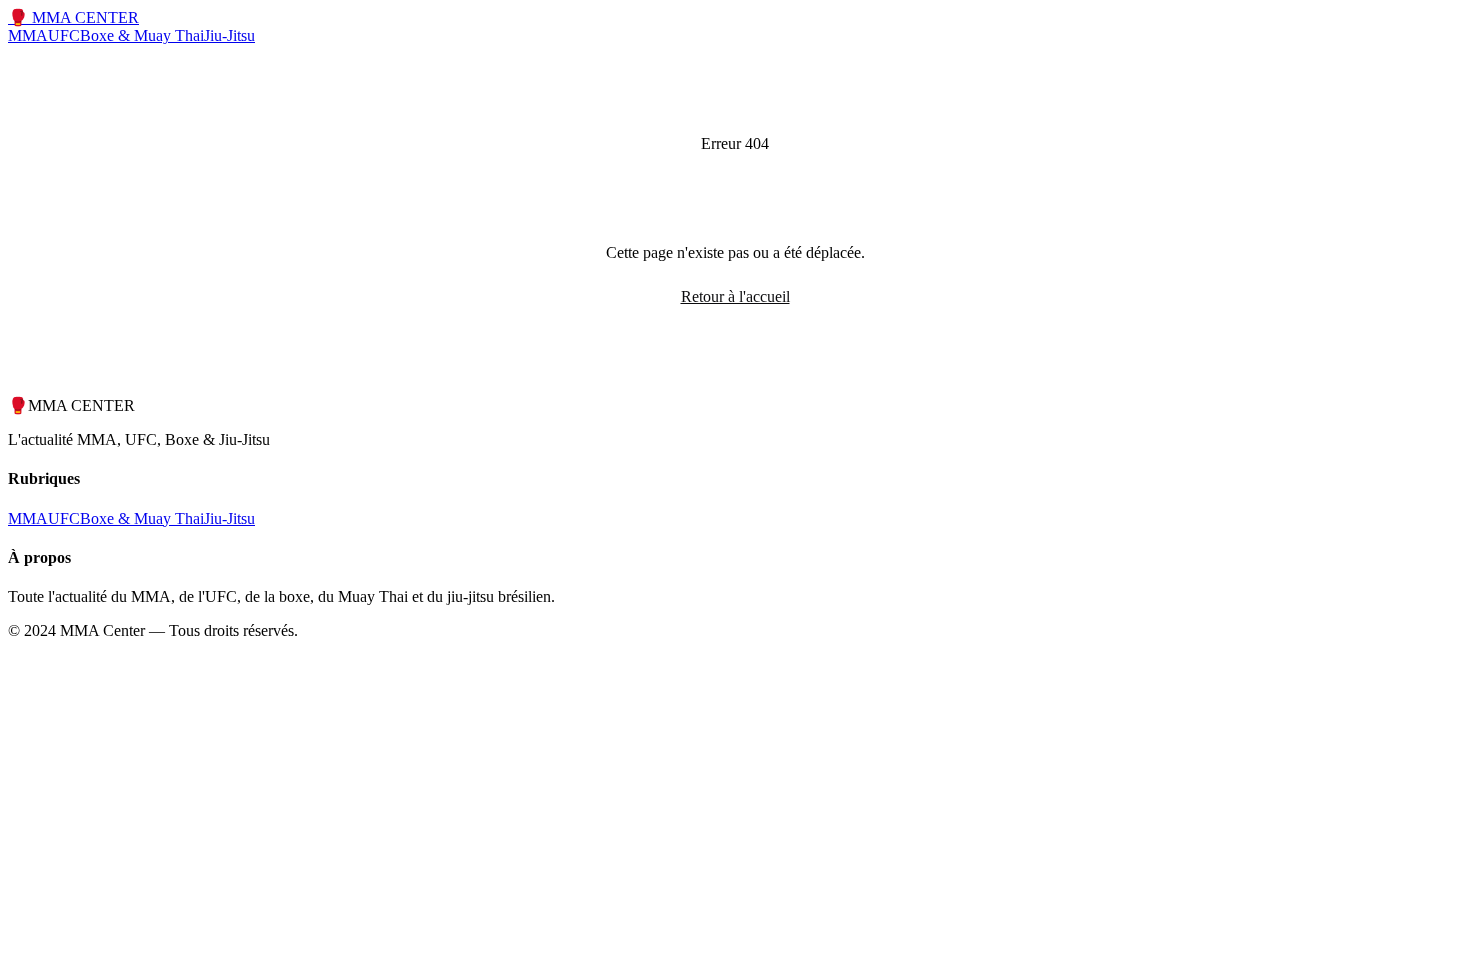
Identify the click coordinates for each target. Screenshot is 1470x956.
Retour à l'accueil (735, 296)
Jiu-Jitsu (229, 35)
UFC (64, 35)
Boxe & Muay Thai (142, 35)
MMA (28, 35)
